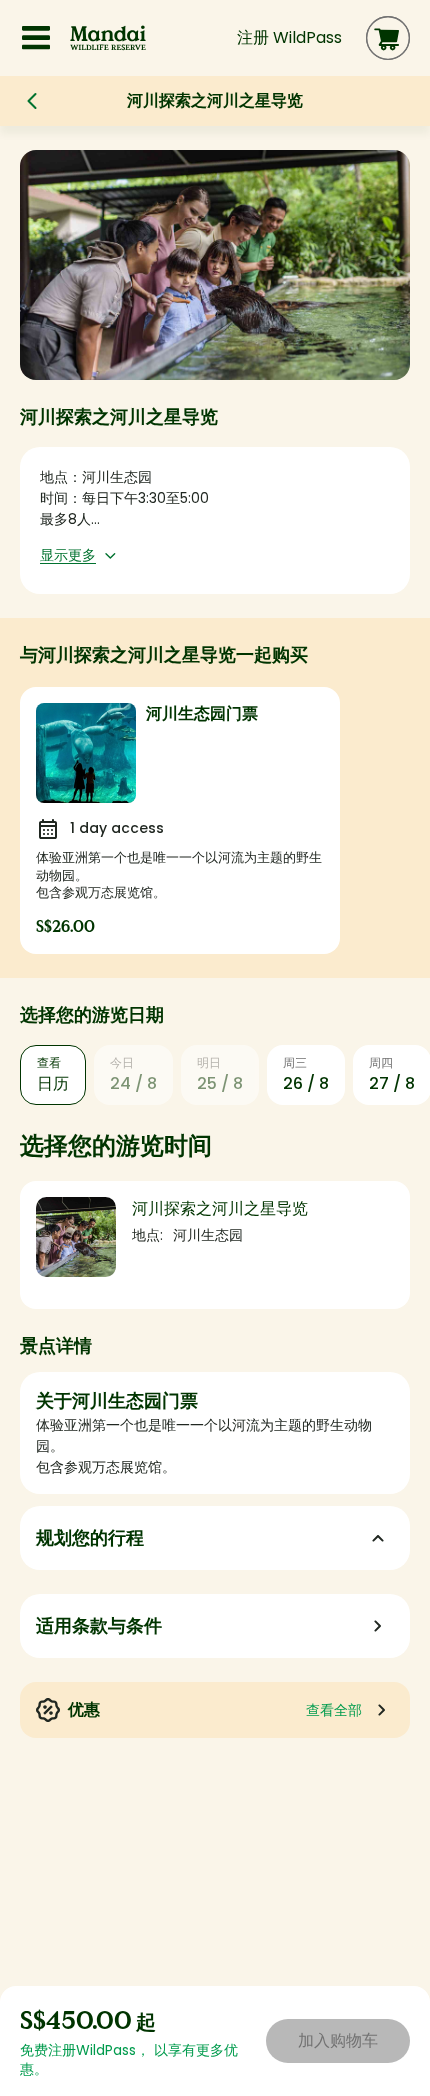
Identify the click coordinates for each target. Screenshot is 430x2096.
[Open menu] (36, 38)
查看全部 (334, 1710)
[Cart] (388, 38)
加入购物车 (338, 2040)
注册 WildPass (289, 37)
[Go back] (32, 101)
